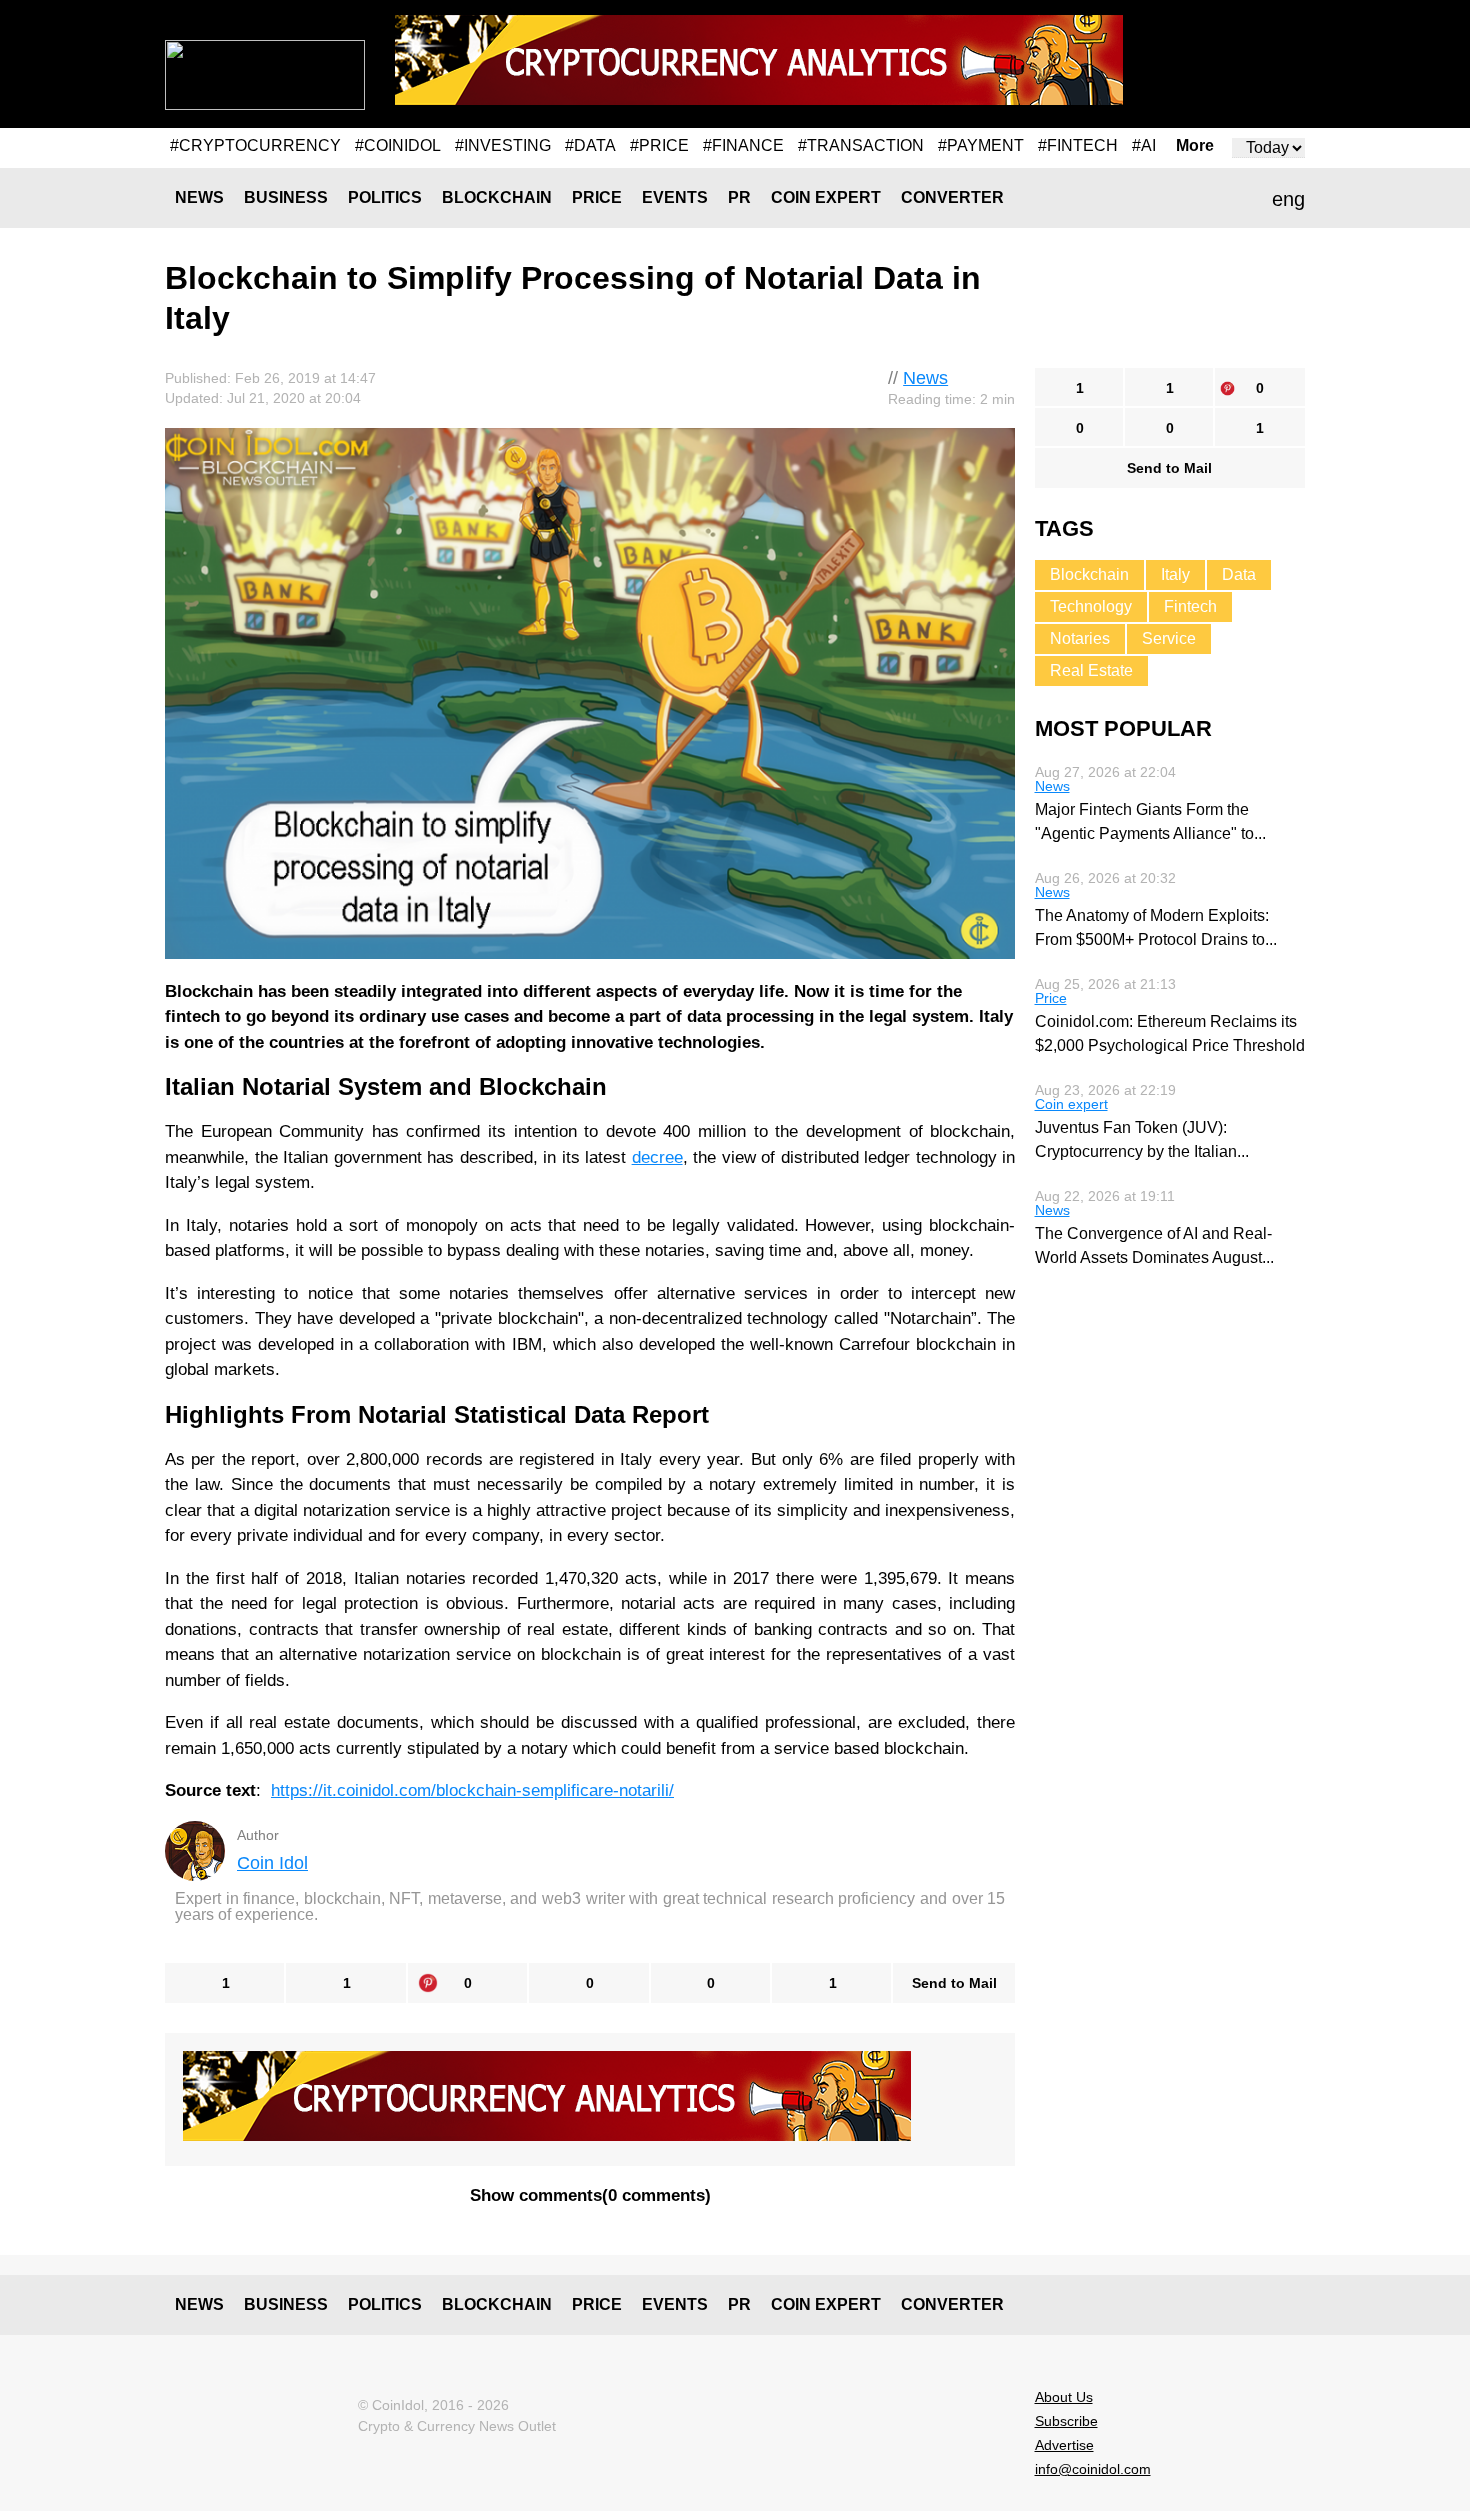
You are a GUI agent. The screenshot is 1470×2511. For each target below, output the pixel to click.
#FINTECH (1078, 145)
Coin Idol (272, 1863)
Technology (1091, 606)
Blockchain (497, 197)
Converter (952, 197)
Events (675, 197)
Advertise (1064, 2445)
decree (657, 1157)
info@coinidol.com (1093, 2469)
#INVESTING (503, 145)
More (1195, 146)
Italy (1175, 574)
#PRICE (659, 145)
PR (739, 197)
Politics (385, 197)
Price (597, 197)
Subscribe (1066, 2421)
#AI (1144, 145)
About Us (1064, 2397)
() (590, 2195)
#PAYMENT (981, 145)
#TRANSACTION (861, 145)
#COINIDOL (398, 145)
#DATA (590, 145)
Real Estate (1091, 670)
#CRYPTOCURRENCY (255, 145)
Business (286, 197)
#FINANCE (743, 145)
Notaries (1080, 638)
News (199, 197)
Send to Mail (954, 1983)
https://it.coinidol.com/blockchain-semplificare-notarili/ (472, 1790)
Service (1169, 638)
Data (1239, 574)
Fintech (1190, 606)
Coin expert (826, 197)
